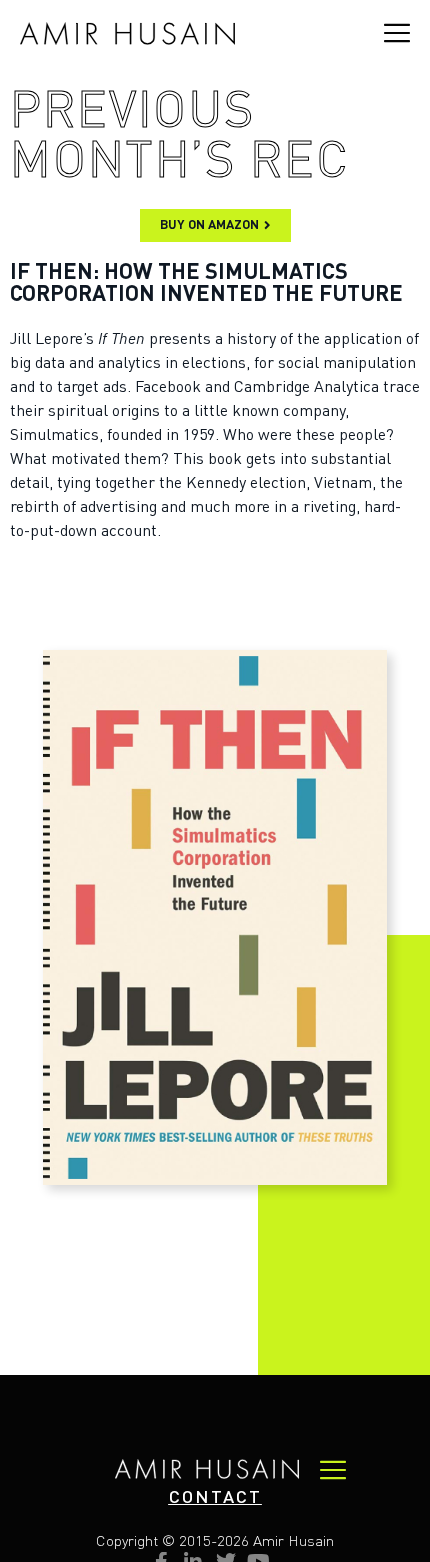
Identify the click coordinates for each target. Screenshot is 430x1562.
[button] (215, 1498)
